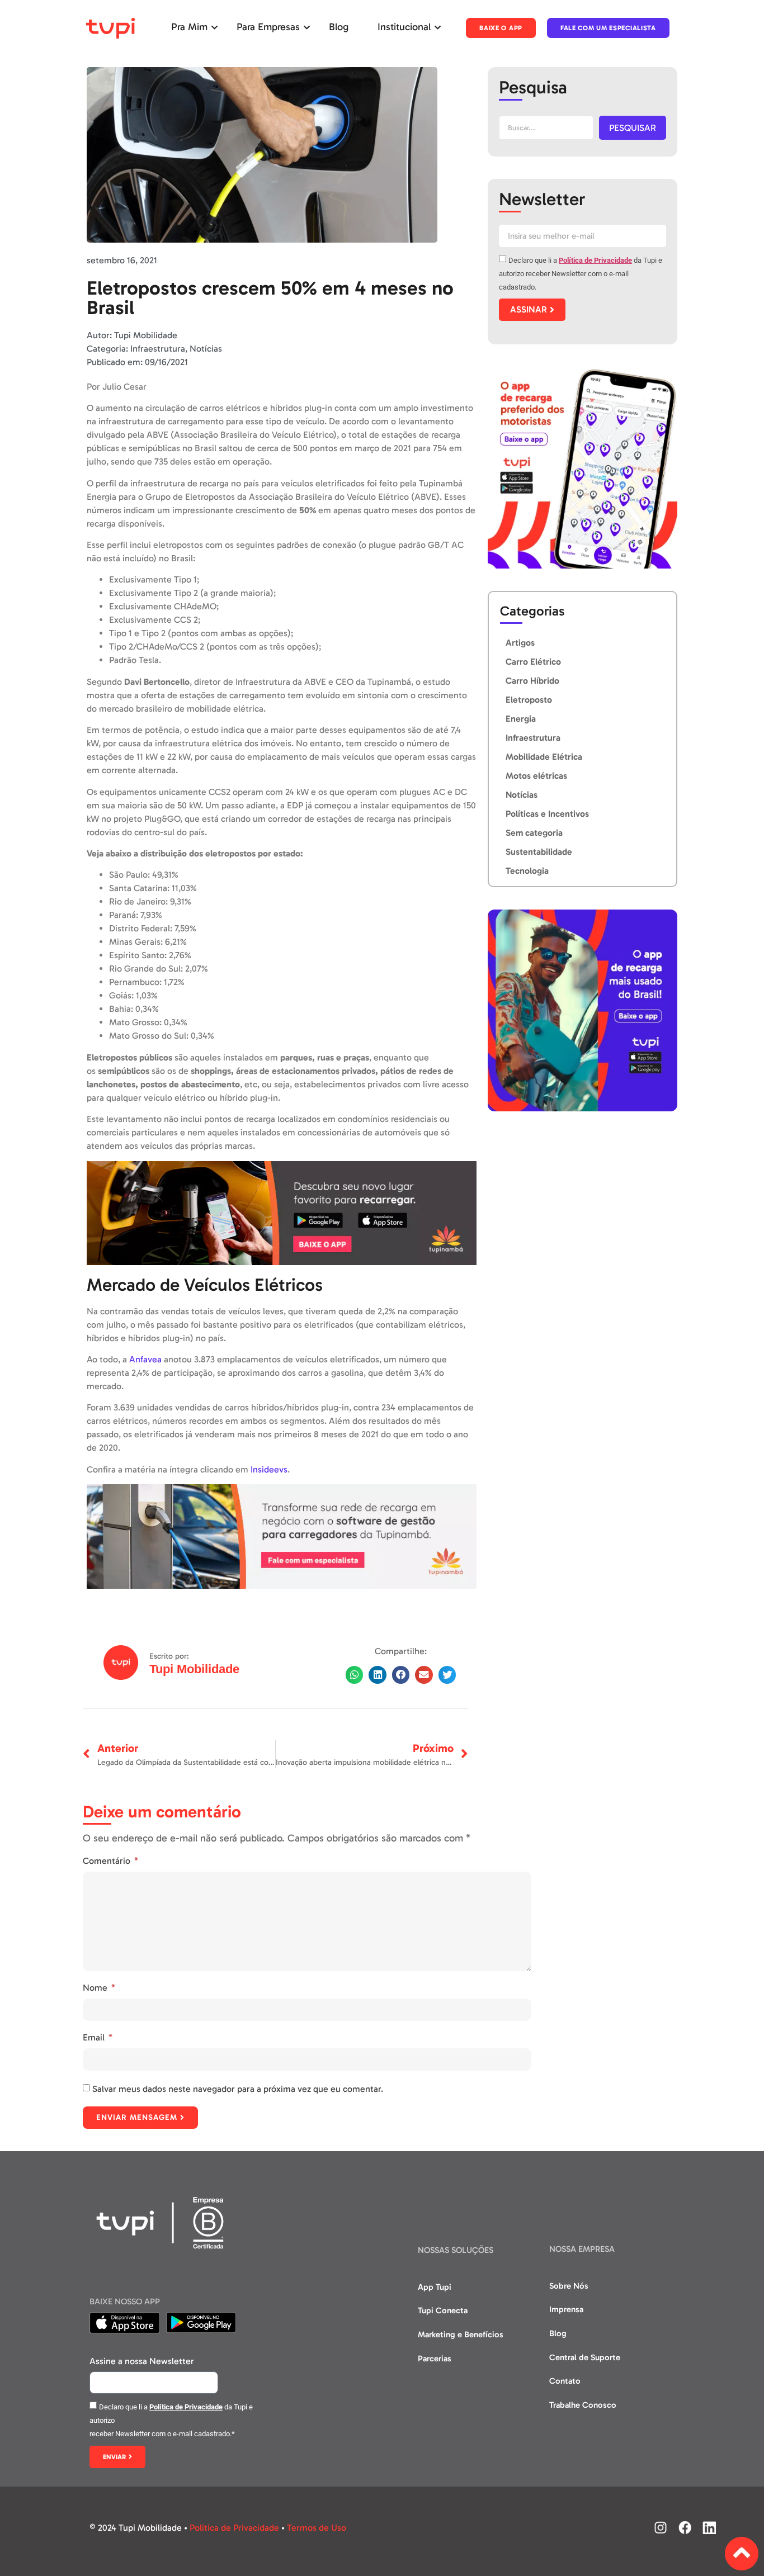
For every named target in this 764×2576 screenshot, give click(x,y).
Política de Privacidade (595, 260)
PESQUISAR (633, 128)
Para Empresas (268, 27)
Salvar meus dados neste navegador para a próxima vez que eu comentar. (238, 2089)
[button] (355, 1675)
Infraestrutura (158, 349)
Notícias (206, 349)
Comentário (108, 1861)
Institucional (404, 27)
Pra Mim (189, 27)
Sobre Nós (569, 2286)
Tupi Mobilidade (194, 1669)
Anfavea (145, 1359)
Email (95, 2037)
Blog (339, 27)
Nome (96, 1988)
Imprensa (566, 2309)
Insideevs (269, 1469)
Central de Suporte (585, 2357)
